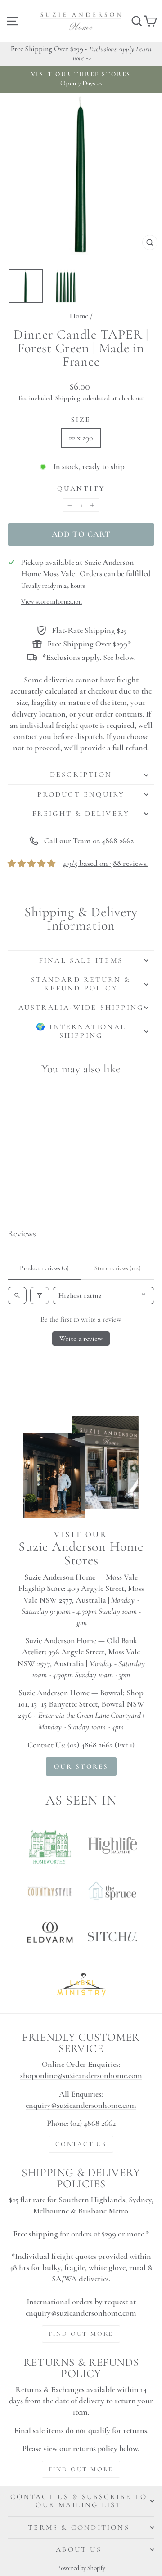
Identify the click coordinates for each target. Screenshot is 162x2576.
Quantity (81, 488)
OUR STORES (81, 1766)
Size (81, 420)
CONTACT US (81, 2144)
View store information (52, 602)
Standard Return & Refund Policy (81, 984)
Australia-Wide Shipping (81, 1008)
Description (81, 775)
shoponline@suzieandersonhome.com (81, 2075)
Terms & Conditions (79, 2527)
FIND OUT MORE (81, 2334)
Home (79, 316)
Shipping (68, 398)
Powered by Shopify (81, 2568)
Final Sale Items (81, 960)
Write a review (81, 1339)
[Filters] (40, 1295)
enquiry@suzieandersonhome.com (81, 2105)
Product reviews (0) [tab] (44, 1268)
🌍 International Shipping (81, 1031)
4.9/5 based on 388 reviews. (105, 863)
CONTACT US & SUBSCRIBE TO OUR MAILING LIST (79, 2501)
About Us (79, 2549)
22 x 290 (81, 438)
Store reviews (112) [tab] (118, 1268)
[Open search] (17, 1295)
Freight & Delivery (81, 814)
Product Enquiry (81, 794)
